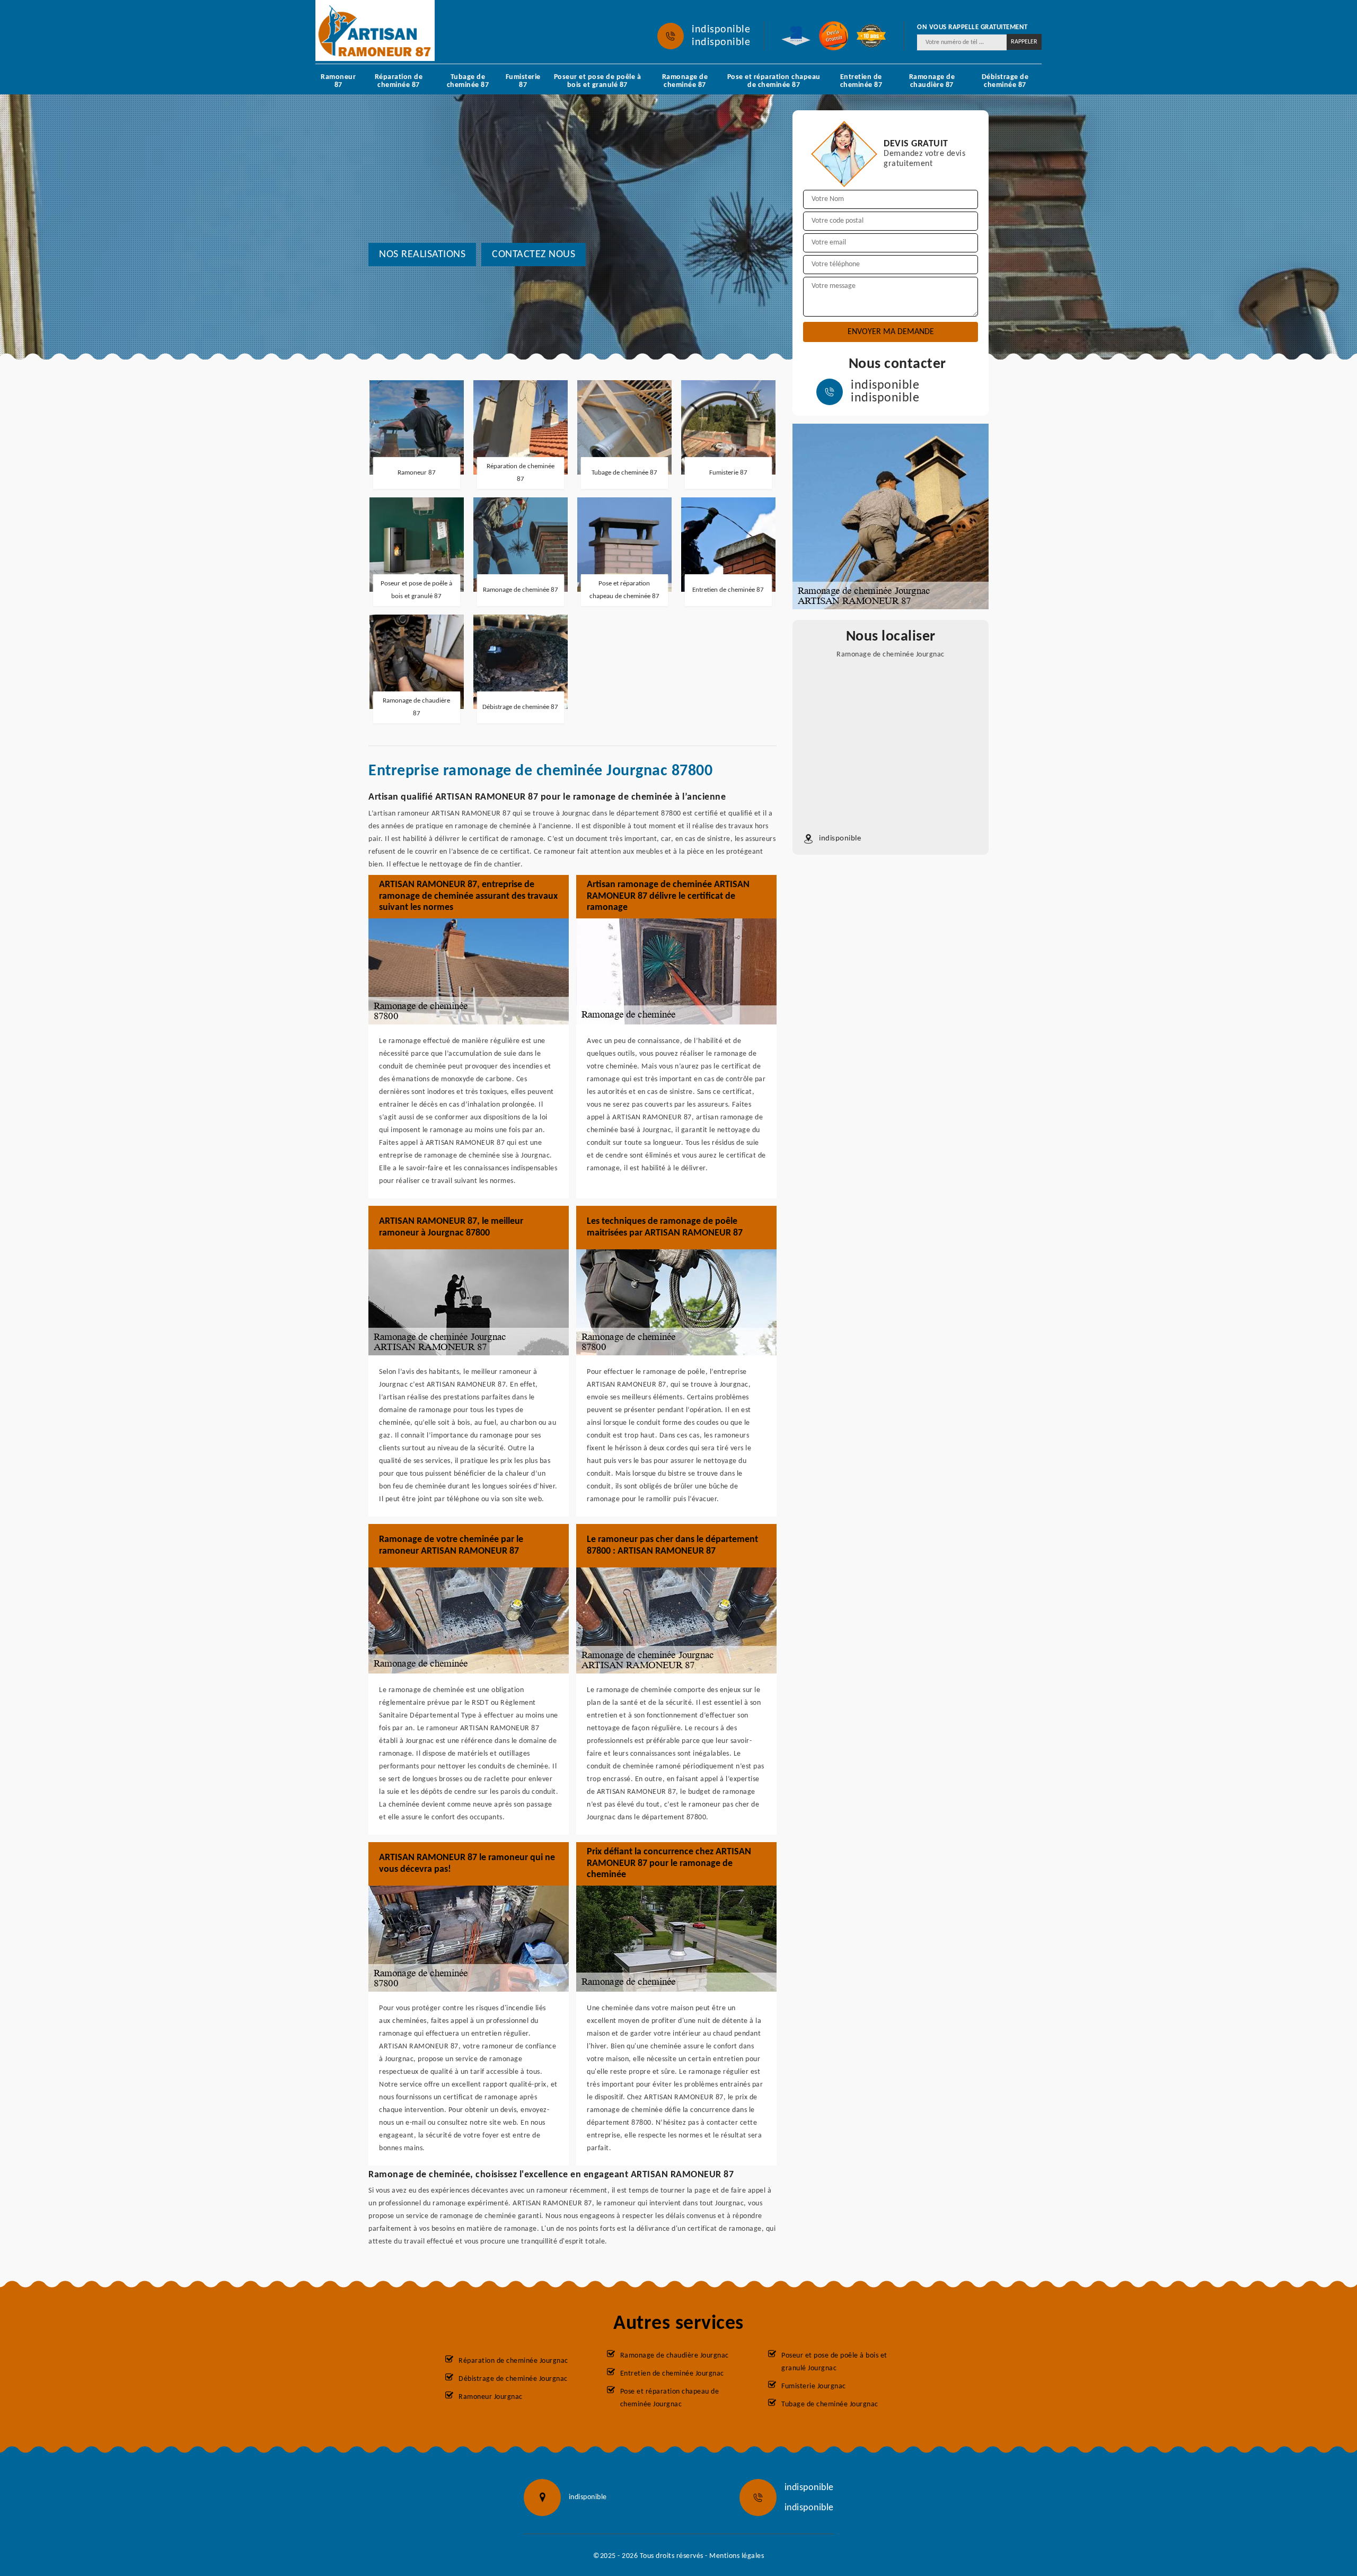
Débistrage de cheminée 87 (1005, 81)
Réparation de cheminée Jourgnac (513, 2361)
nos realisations (422, 255)
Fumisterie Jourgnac (814, 2386)
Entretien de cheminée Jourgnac (672, 2374)
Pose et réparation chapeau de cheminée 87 (774, 81)
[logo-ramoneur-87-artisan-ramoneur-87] (375, 30)
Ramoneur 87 (338, 81)
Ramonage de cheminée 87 (685, 81)
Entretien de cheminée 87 (861, 81)
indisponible (721, 30)
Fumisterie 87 (523, 81)
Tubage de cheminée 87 (468, 81)
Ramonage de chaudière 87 (932, 81)
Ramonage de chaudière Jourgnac (675, 2356)
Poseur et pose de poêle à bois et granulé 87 (598, 81)
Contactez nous (534, 255)
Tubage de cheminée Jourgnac (830, 2404)
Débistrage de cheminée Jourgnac (513, 2379)
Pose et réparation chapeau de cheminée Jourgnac (670, 2398)
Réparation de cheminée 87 (399, 81)
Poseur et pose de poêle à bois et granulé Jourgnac (834, 2362)
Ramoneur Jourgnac (491, 2397)
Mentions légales (737, 2556)
